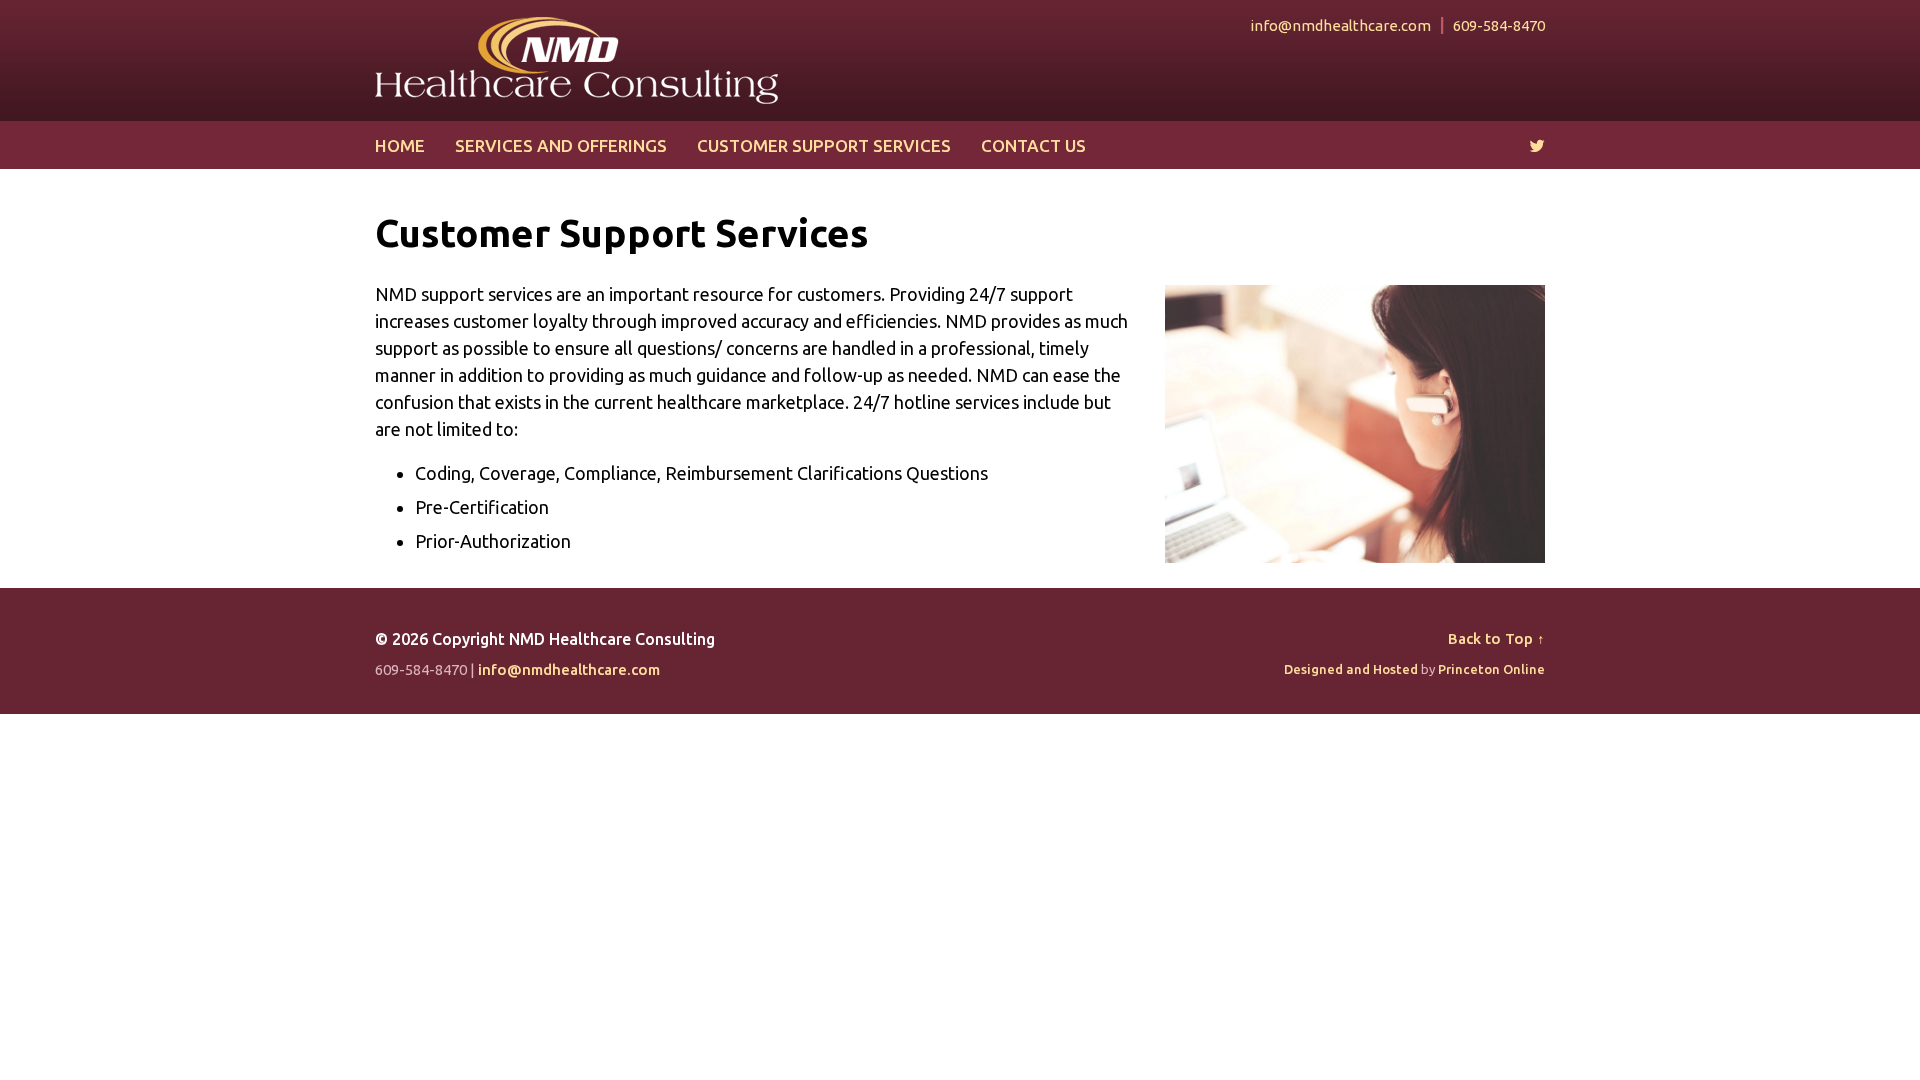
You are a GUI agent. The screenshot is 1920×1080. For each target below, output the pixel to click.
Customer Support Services (824, 145)
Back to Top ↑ (1496, 638)
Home (400, 145)
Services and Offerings (561, 145)
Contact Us (1033, 145)
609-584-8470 (1499, 25)
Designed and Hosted (1351, 669)
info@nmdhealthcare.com (1340, 25)
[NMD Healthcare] (576, 58)
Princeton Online (1491, 669)
